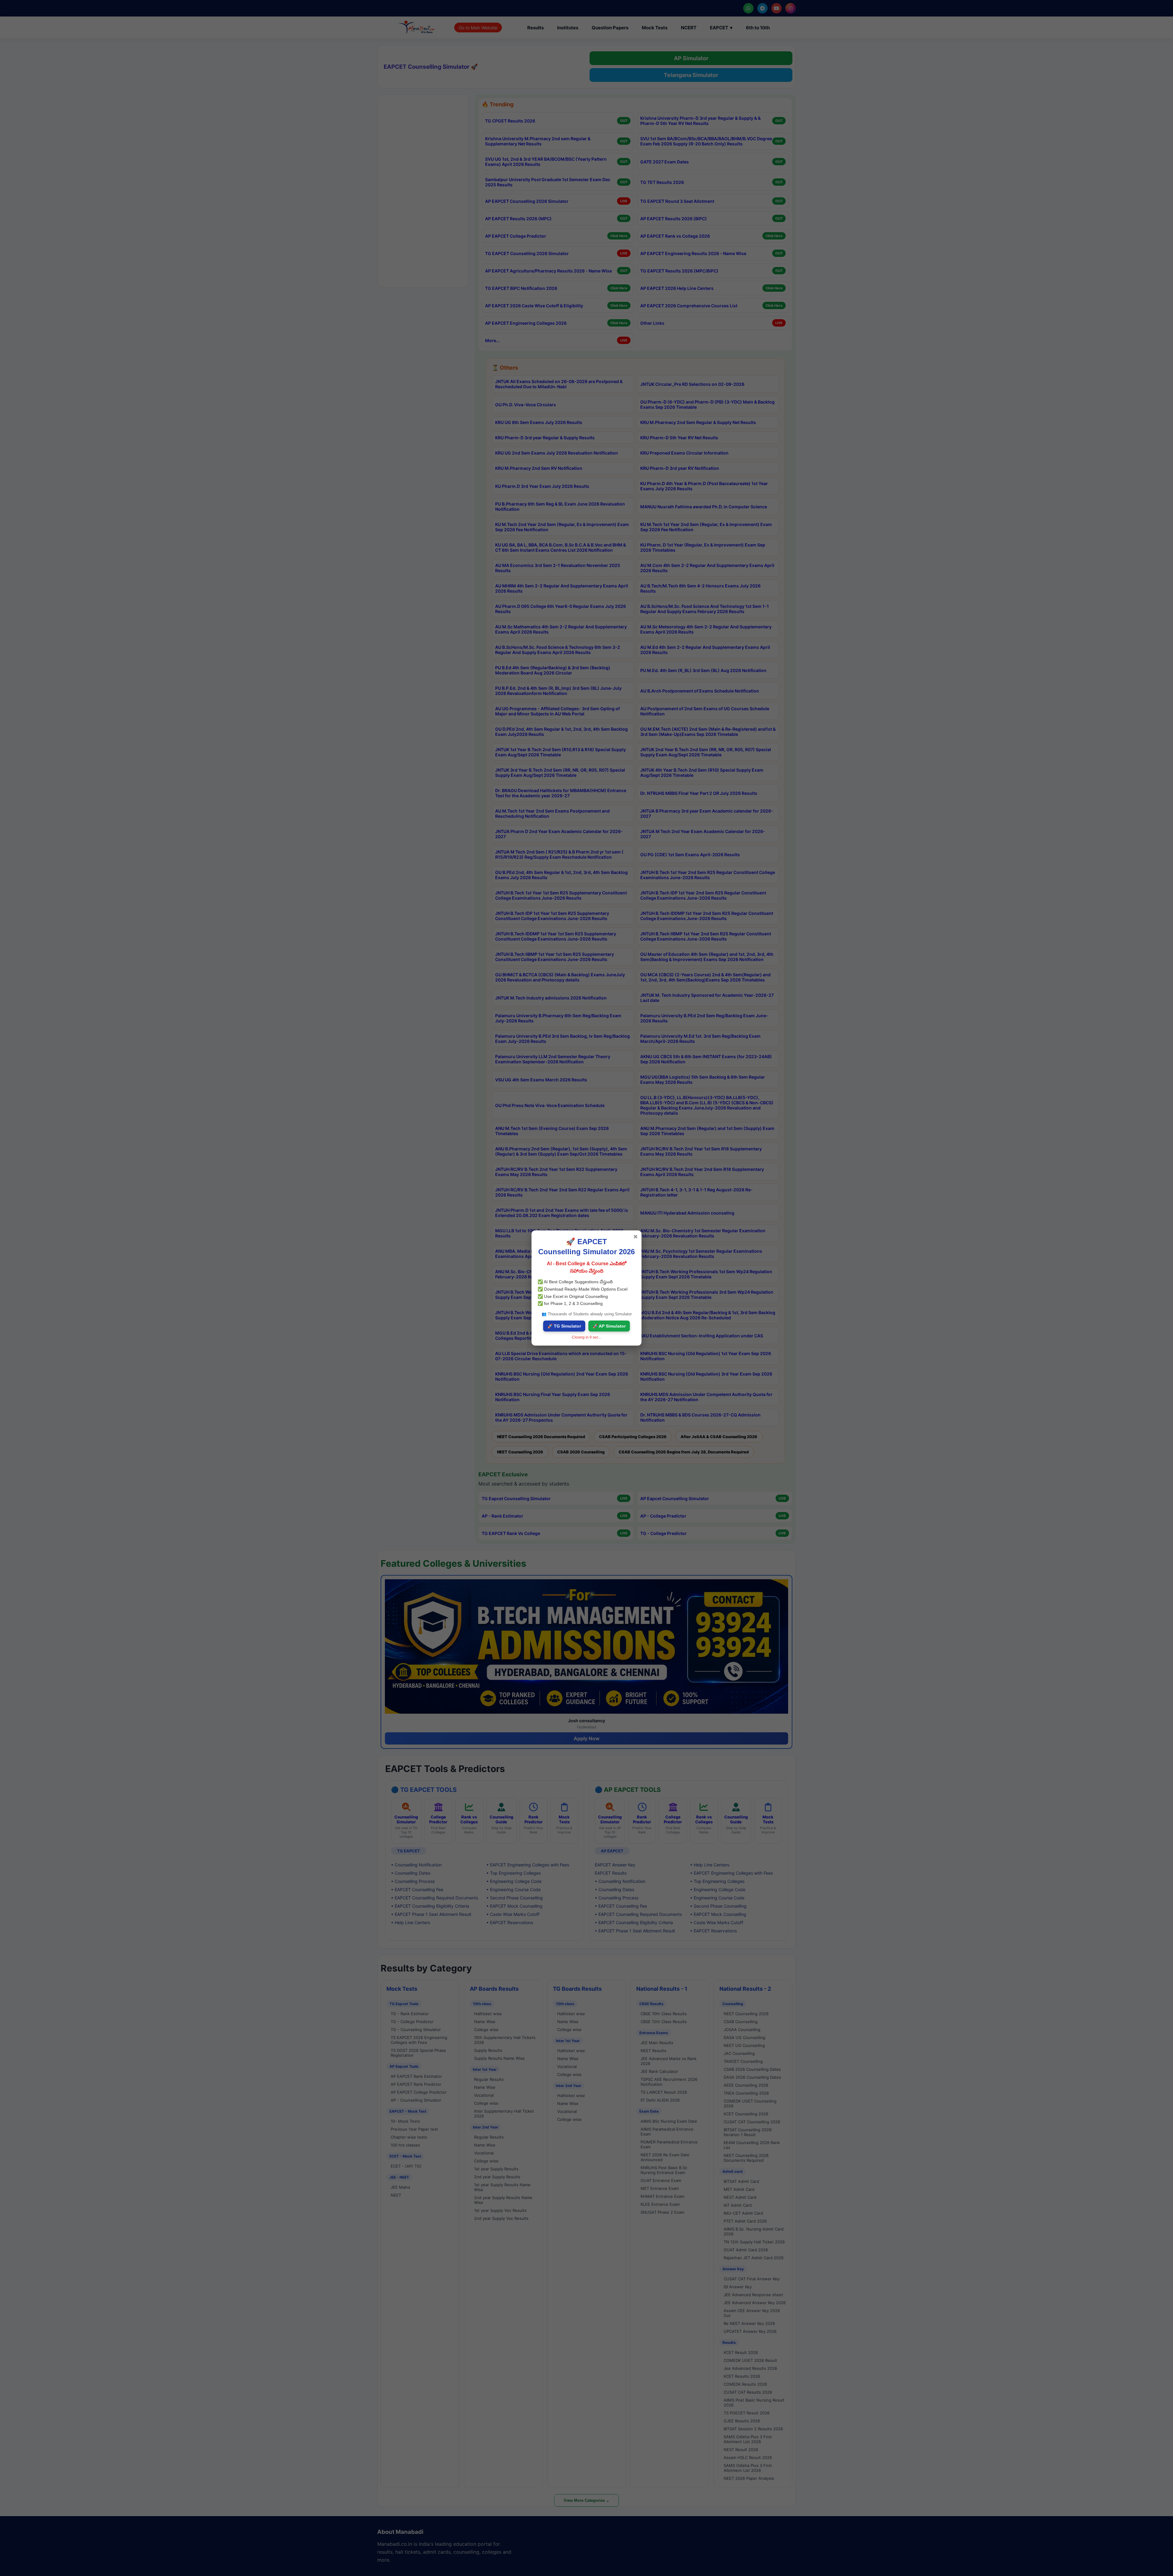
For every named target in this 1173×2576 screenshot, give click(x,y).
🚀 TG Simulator (564, 1326)
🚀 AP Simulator (609, 1326)
